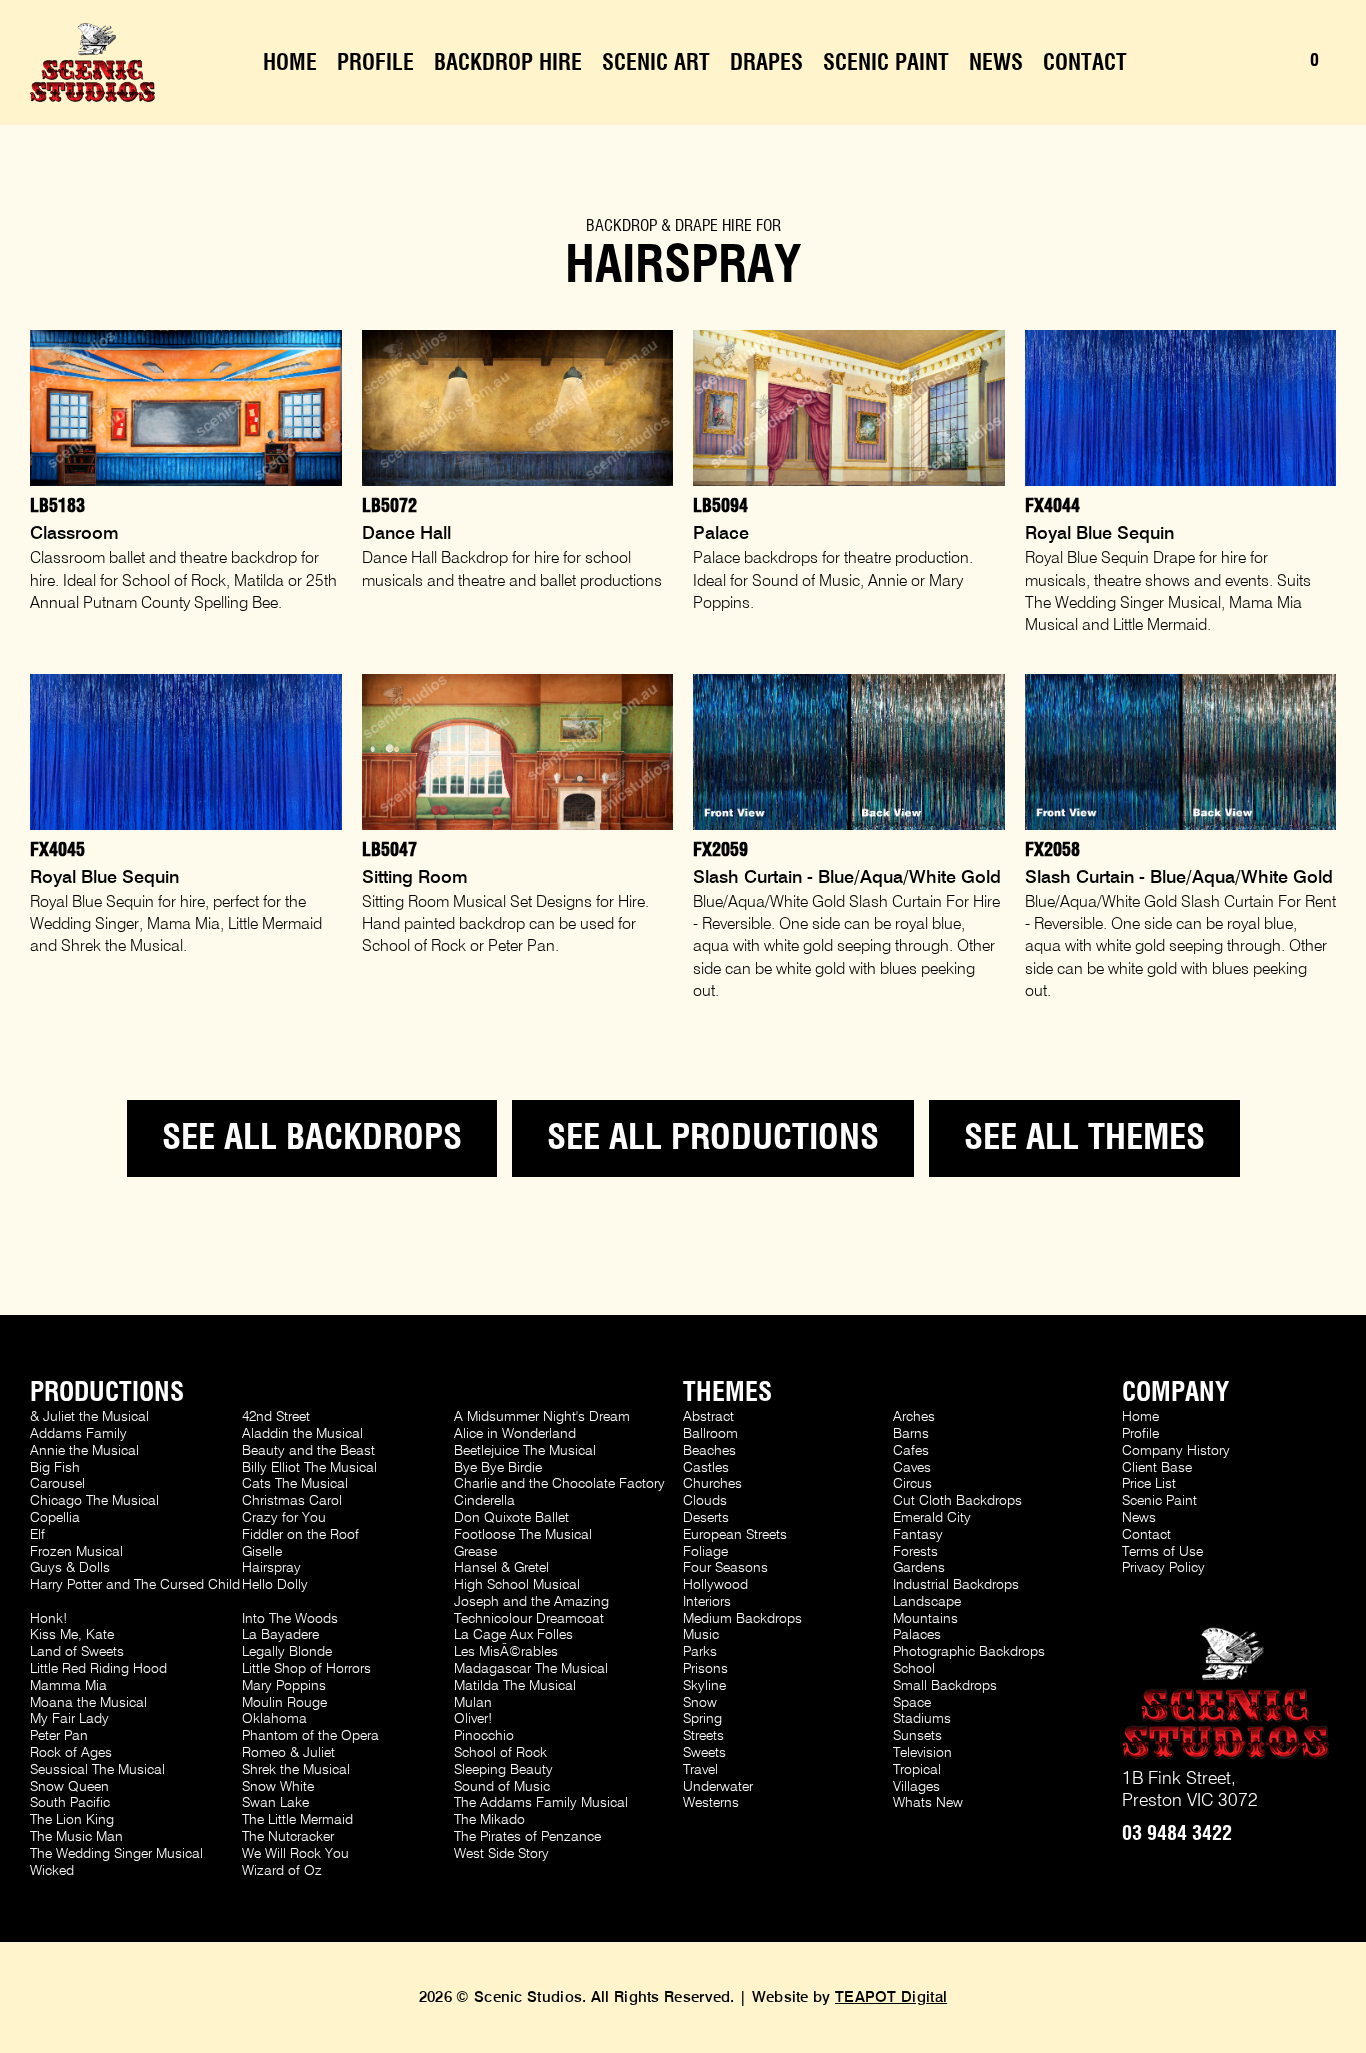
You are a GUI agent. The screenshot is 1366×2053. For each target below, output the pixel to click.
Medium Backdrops (742, 1619)
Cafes (911, 1451)
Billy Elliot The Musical (309, 1468)
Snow (700, 1703)
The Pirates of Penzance (527, 1837)
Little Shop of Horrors (306, 1669)
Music (701, 1635)
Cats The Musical (295, 1484)
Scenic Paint (886, 63)
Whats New (928, 1803)
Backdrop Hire (508, 63)
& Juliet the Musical (89, 1417)
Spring (702, 1719)
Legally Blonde (287, 1652)
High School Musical (517, 1585)
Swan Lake (275, 1803)
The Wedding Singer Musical (116, 1854)
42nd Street (276, 1417)
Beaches (709, 1451)
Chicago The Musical (94, 1501)
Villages (916, 1787)
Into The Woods (290, 1619)
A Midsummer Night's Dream (542, 1417)
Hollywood (715, 1585)
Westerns (711, 1803)
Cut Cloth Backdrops (957, 1501)
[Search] (1240, 63)
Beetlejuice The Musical (525, 1451)
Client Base (1157, 1468)
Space (912, 1703)
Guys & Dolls (70, 1568)
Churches (712, 1484)
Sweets (704, 1753)
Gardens (919, 1568)
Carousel (57, 1484)
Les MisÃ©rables (506, 1652)
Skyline (704, 1686)
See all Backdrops (312, 1138)
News (996, 63)
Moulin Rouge (284, 1703)
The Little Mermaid (297, 1820)
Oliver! (473, 1719)
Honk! (48, 1619)
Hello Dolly (275, 1585)
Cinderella (484, 1501)
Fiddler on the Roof (300, 1535)
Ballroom (710, 1434)
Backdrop (621, 226)
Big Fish (55, 1468)
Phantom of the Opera (310, 1736)
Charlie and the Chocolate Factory (559, 1484)
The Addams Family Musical (541, 1803)
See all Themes (1084, 1138)
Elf (37, 1535)
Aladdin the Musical (302, 1434)
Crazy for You (284, 1518)
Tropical (917, 1770)
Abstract (708, 1417)
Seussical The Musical (97, 1770)
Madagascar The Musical (531, 1669)
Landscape (927, 1602)
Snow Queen (69, 1787)
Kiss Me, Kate (72, 1635)
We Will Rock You (295, 1854)
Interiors (707, 1602)
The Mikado (489, 1820)
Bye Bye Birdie (498, 1468)
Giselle (262, 1552)
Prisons (705, 1669)
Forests (915, 1552)
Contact (1085, 63)
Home (290, 63)
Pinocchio (484, 1736)
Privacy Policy (1163, 1568)
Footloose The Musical (523, 1535)
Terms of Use (1162, 1552)
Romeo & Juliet (288, 1753)
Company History (1176, 1451)
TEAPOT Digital (891, 1997)
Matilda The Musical (515, 1686)
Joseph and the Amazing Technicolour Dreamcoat (531, 1610)
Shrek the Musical (296, 1770)
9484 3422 (1177, 1834)
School (914, 1669)
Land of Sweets (77, 1652)
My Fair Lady (69, 1719)
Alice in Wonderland (515, 1434)
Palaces (917, 1635)
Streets (703, 1736)
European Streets (735, 1535)
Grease (475, 1552)
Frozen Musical (76, 1552)
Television (922, 1753)
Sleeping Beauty (503, 1770)
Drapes (766, 63)
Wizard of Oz (282, 1871)
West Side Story (501, 1854)
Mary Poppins (284, 1686)
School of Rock (500, 1753)
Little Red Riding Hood (98, 1669)
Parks (700, 1652)
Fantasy (918, 1535)
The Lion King (72, 1820)
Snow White (278, 1787)
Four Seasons (725, 1568)
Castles (706, 1468)
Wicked (52, 1871)
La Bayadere (280, 1635)
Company (1175, 1393)
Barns (911, 1434)
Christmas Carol (292, 1501)
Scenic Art (656, 63)
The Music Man (76, 1837)
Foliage (705, 1552)
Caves (912, 1468)
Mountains (925, 1619)
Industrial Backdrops (956, 1585)
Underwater (718, 1787)
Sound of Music (502, 1787)
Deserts (706, 1518)
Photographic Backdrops (969, 1652)
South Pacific (70, 1803)
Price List (1149, 1484)
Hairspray (271, 1568)
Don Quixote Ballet (511, 1518)
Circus (912, 1484)
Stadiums (922, 1719)
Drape (696, 226)
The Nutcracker (288, 1837)
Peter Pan (59, 1736)
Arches (914, 1417)
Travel (700, 1770)
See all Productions (713, 1138)
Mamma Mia (68, 1686)
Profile (375, 63)
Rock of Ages (71, 1753)
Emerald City (932, 1518)
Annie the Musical (84, 1451)
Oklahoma (274, 1719)
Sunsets (917, 1736)
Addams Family (78, 1434)
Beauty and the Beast (308, 1451)
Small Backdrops (945, 1686)
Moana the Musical (88, 1703)
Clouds (705, 1501)
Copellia (55, 1518)
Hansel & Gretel (501, 1568)
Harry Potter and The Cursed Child (135, 1585)
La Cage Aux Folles (513, 1635)
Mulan (473, 1703)
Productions (107, 1393)
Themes (727, 1393)
